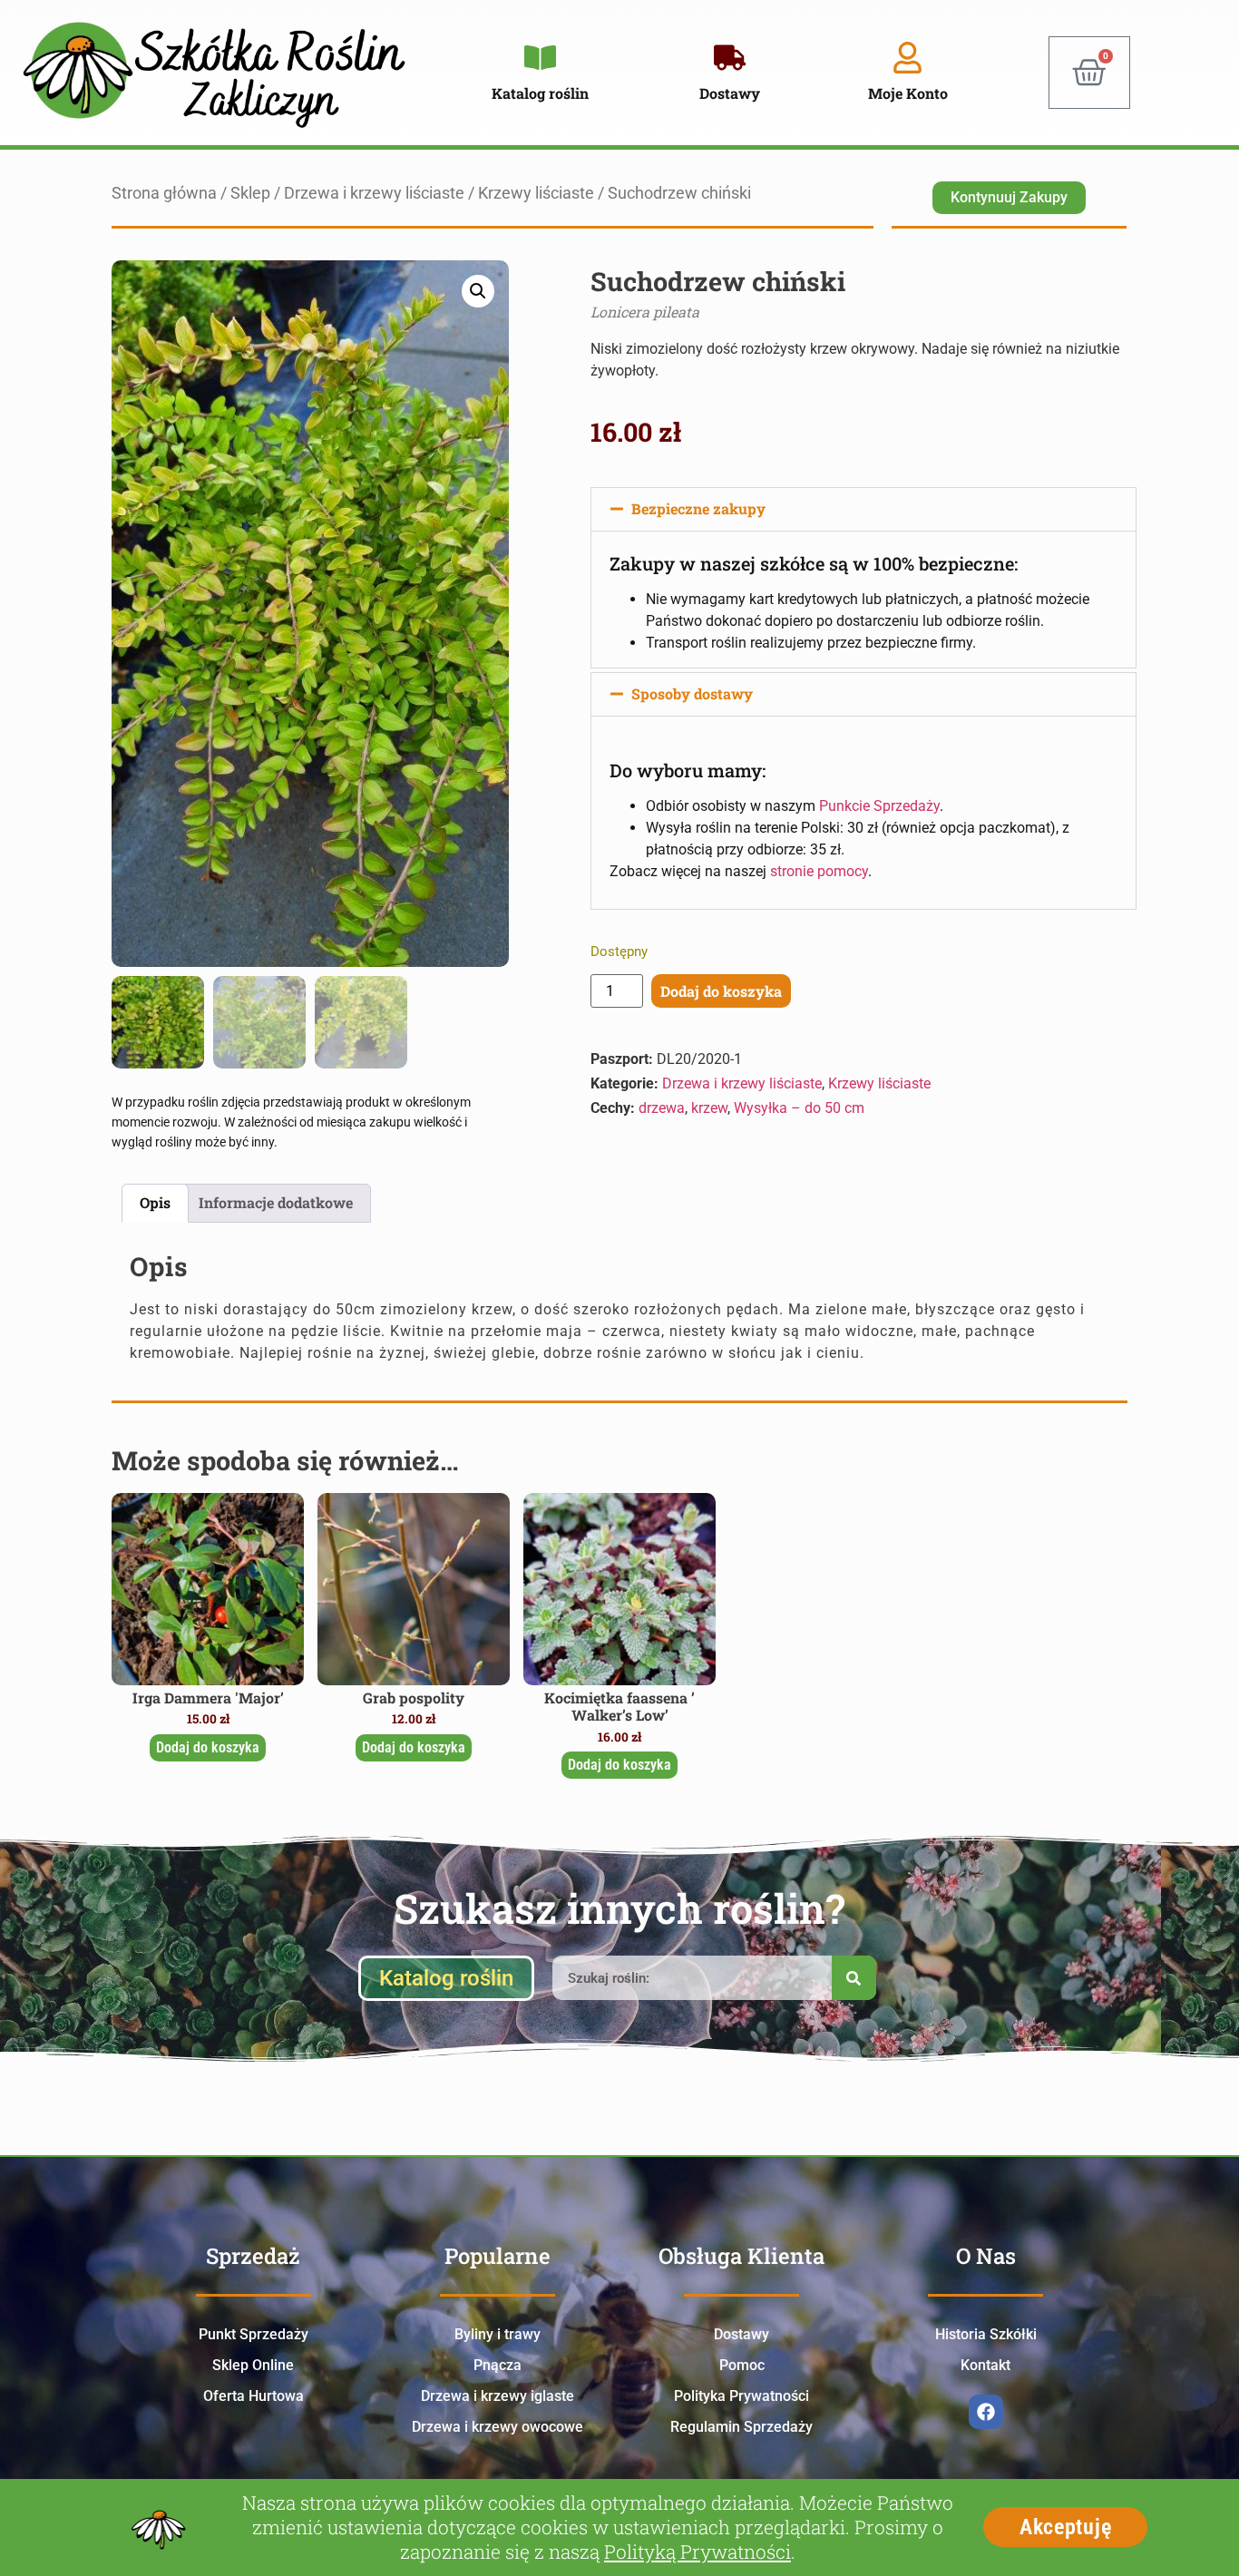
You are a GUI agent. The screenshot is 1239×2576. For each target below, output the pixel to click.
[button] (478, 291)
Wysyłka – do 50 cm (799, 1108)
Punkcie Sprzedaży (879, 806)
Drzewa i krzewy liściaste (374, 193)
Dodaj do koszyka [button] (208, 1747)
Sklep (250, 193)
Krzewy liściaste (536, 193)
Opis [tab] (155, 1202)
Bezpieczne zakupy (698, 508)
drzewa (662, 1108)
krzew (709, 1108)
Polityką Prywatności (698, 2552)
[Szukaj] (854, 1978)
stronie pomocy (819, 871)
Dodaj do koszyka (721, 991)
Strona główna (164, 193)
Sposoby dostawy (692, 693)
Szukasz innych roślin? (619, 1908)
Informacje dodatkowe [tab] (276, 1202)
